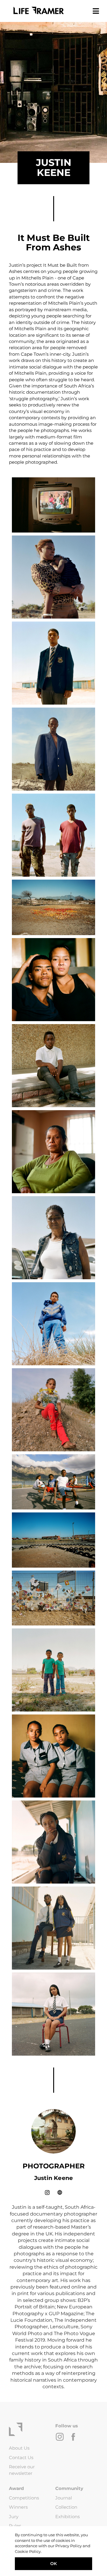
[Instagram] (48, 2192)
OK (53, 2564)
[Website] (60, 2192)
